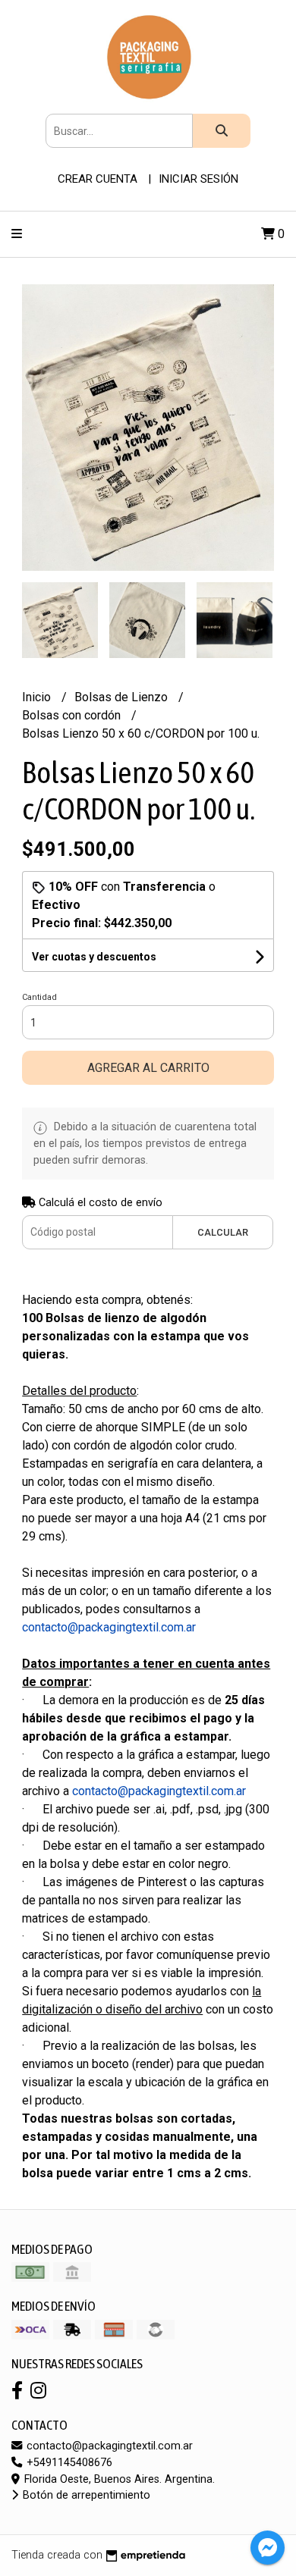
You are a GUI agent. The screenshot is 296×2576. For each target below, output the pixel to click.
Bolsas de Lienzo (123, 697)
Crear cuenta (98, 179)
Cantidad (39, 997)
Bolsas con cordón (73, 715)
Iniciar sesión (198, 179)
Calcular (223, 1232)
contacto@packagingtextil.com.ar (108, 2446)
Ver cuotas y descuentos (94, 957)
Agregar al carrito (148, 1068)
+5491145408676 (68, 2463)
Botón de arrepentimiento (85, 2495)
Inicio (38, 697)
